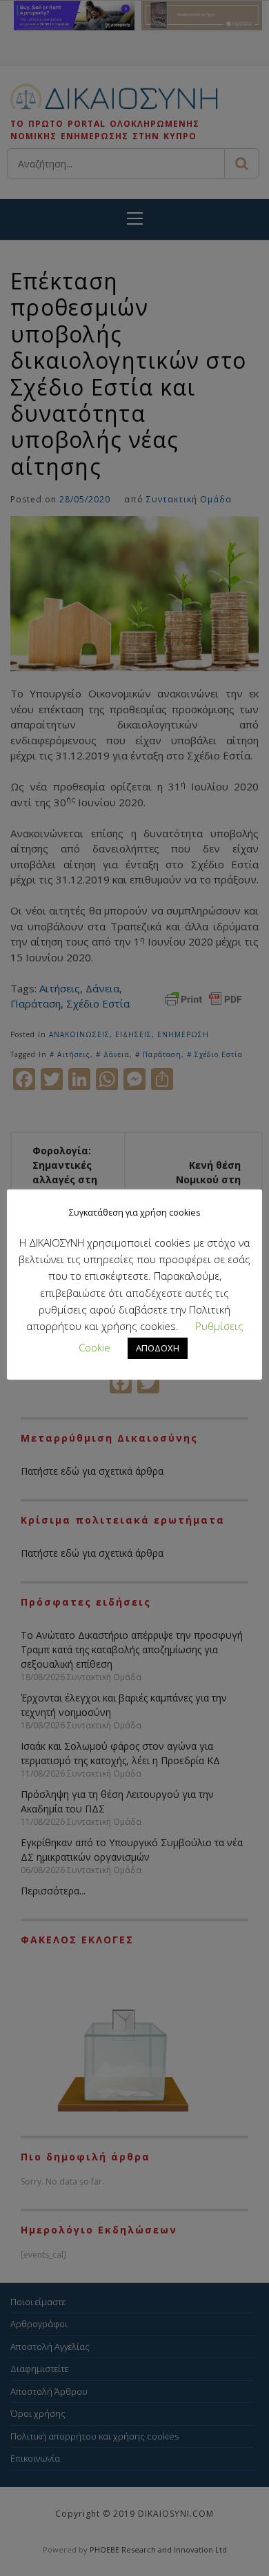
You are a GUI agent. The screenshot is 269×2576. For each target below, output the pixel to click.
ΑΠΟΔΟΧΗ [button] (158, 1348)
